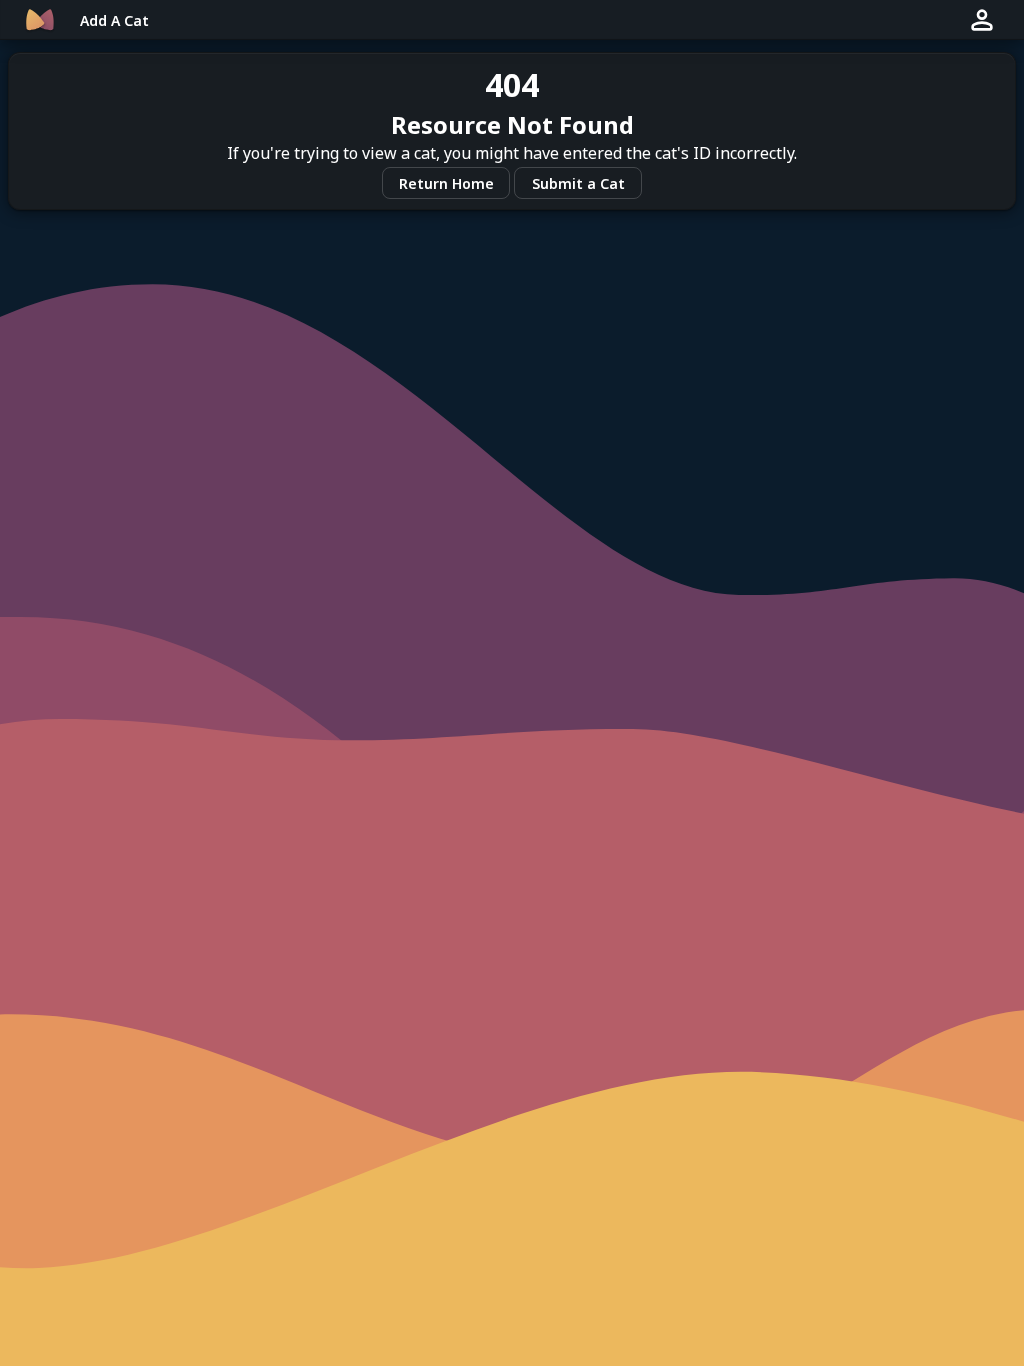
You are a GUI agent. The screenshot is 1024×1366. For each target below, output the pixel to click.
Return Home (446, 183)
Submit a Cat (578, 183)
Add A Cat (114, 20)
